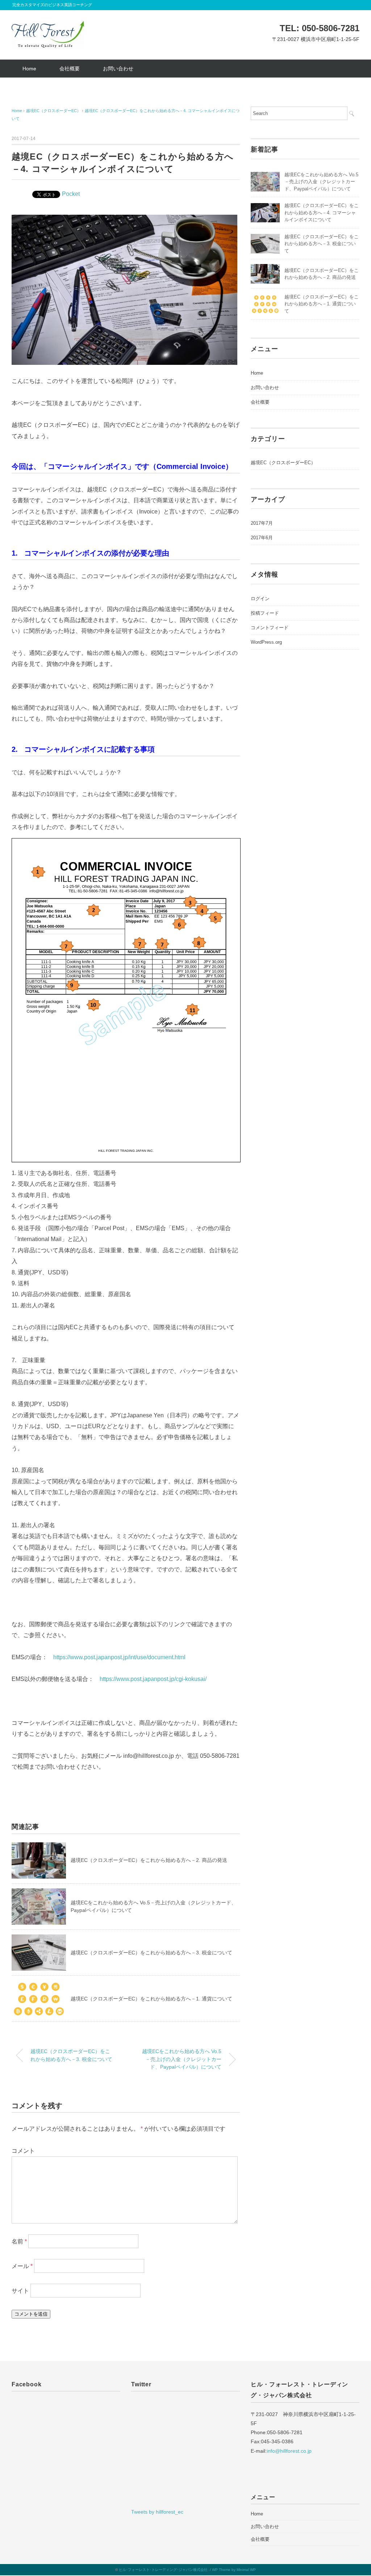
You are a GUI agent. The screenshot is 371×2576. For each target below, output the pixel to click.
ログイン (260, 599)
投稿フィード (265, 613)
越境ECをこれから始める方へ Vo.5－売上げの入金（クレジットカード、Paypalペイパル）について (182, 2059)
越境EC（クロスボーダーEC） (283, 463)
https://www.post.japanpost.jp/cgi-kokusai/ (153, 1679)
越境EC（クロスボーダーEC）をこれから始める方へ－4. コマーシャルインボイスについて (322, 213)
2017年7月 (262, 523)
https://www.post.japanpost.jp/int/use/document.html (119, 1657)
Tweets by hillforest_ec (157, 2512)
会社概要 (70, 69)
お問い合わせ (118, 69)
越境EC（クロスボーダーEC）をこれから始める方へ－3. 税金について (151, 1953)
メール (22, 2266)
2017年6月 (262, 538)
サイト (20, 2290)
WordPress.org (266, 642)
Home (29, 69)
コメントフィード (270, 628)
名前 (19, 2241)
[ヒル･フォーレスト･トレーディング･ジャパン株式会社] (48, 26)
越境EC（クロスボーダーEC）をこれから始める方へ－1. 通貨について (151, 1999)
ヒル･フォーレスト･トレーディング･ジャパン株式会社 (163, 2570)
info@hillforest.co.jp (289, 2451)
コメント (23, 2151)
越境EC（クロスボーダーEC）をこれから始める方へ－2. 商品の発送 (149, 1860)
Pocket (71, 194)
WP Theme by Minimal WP (234, 2570)
